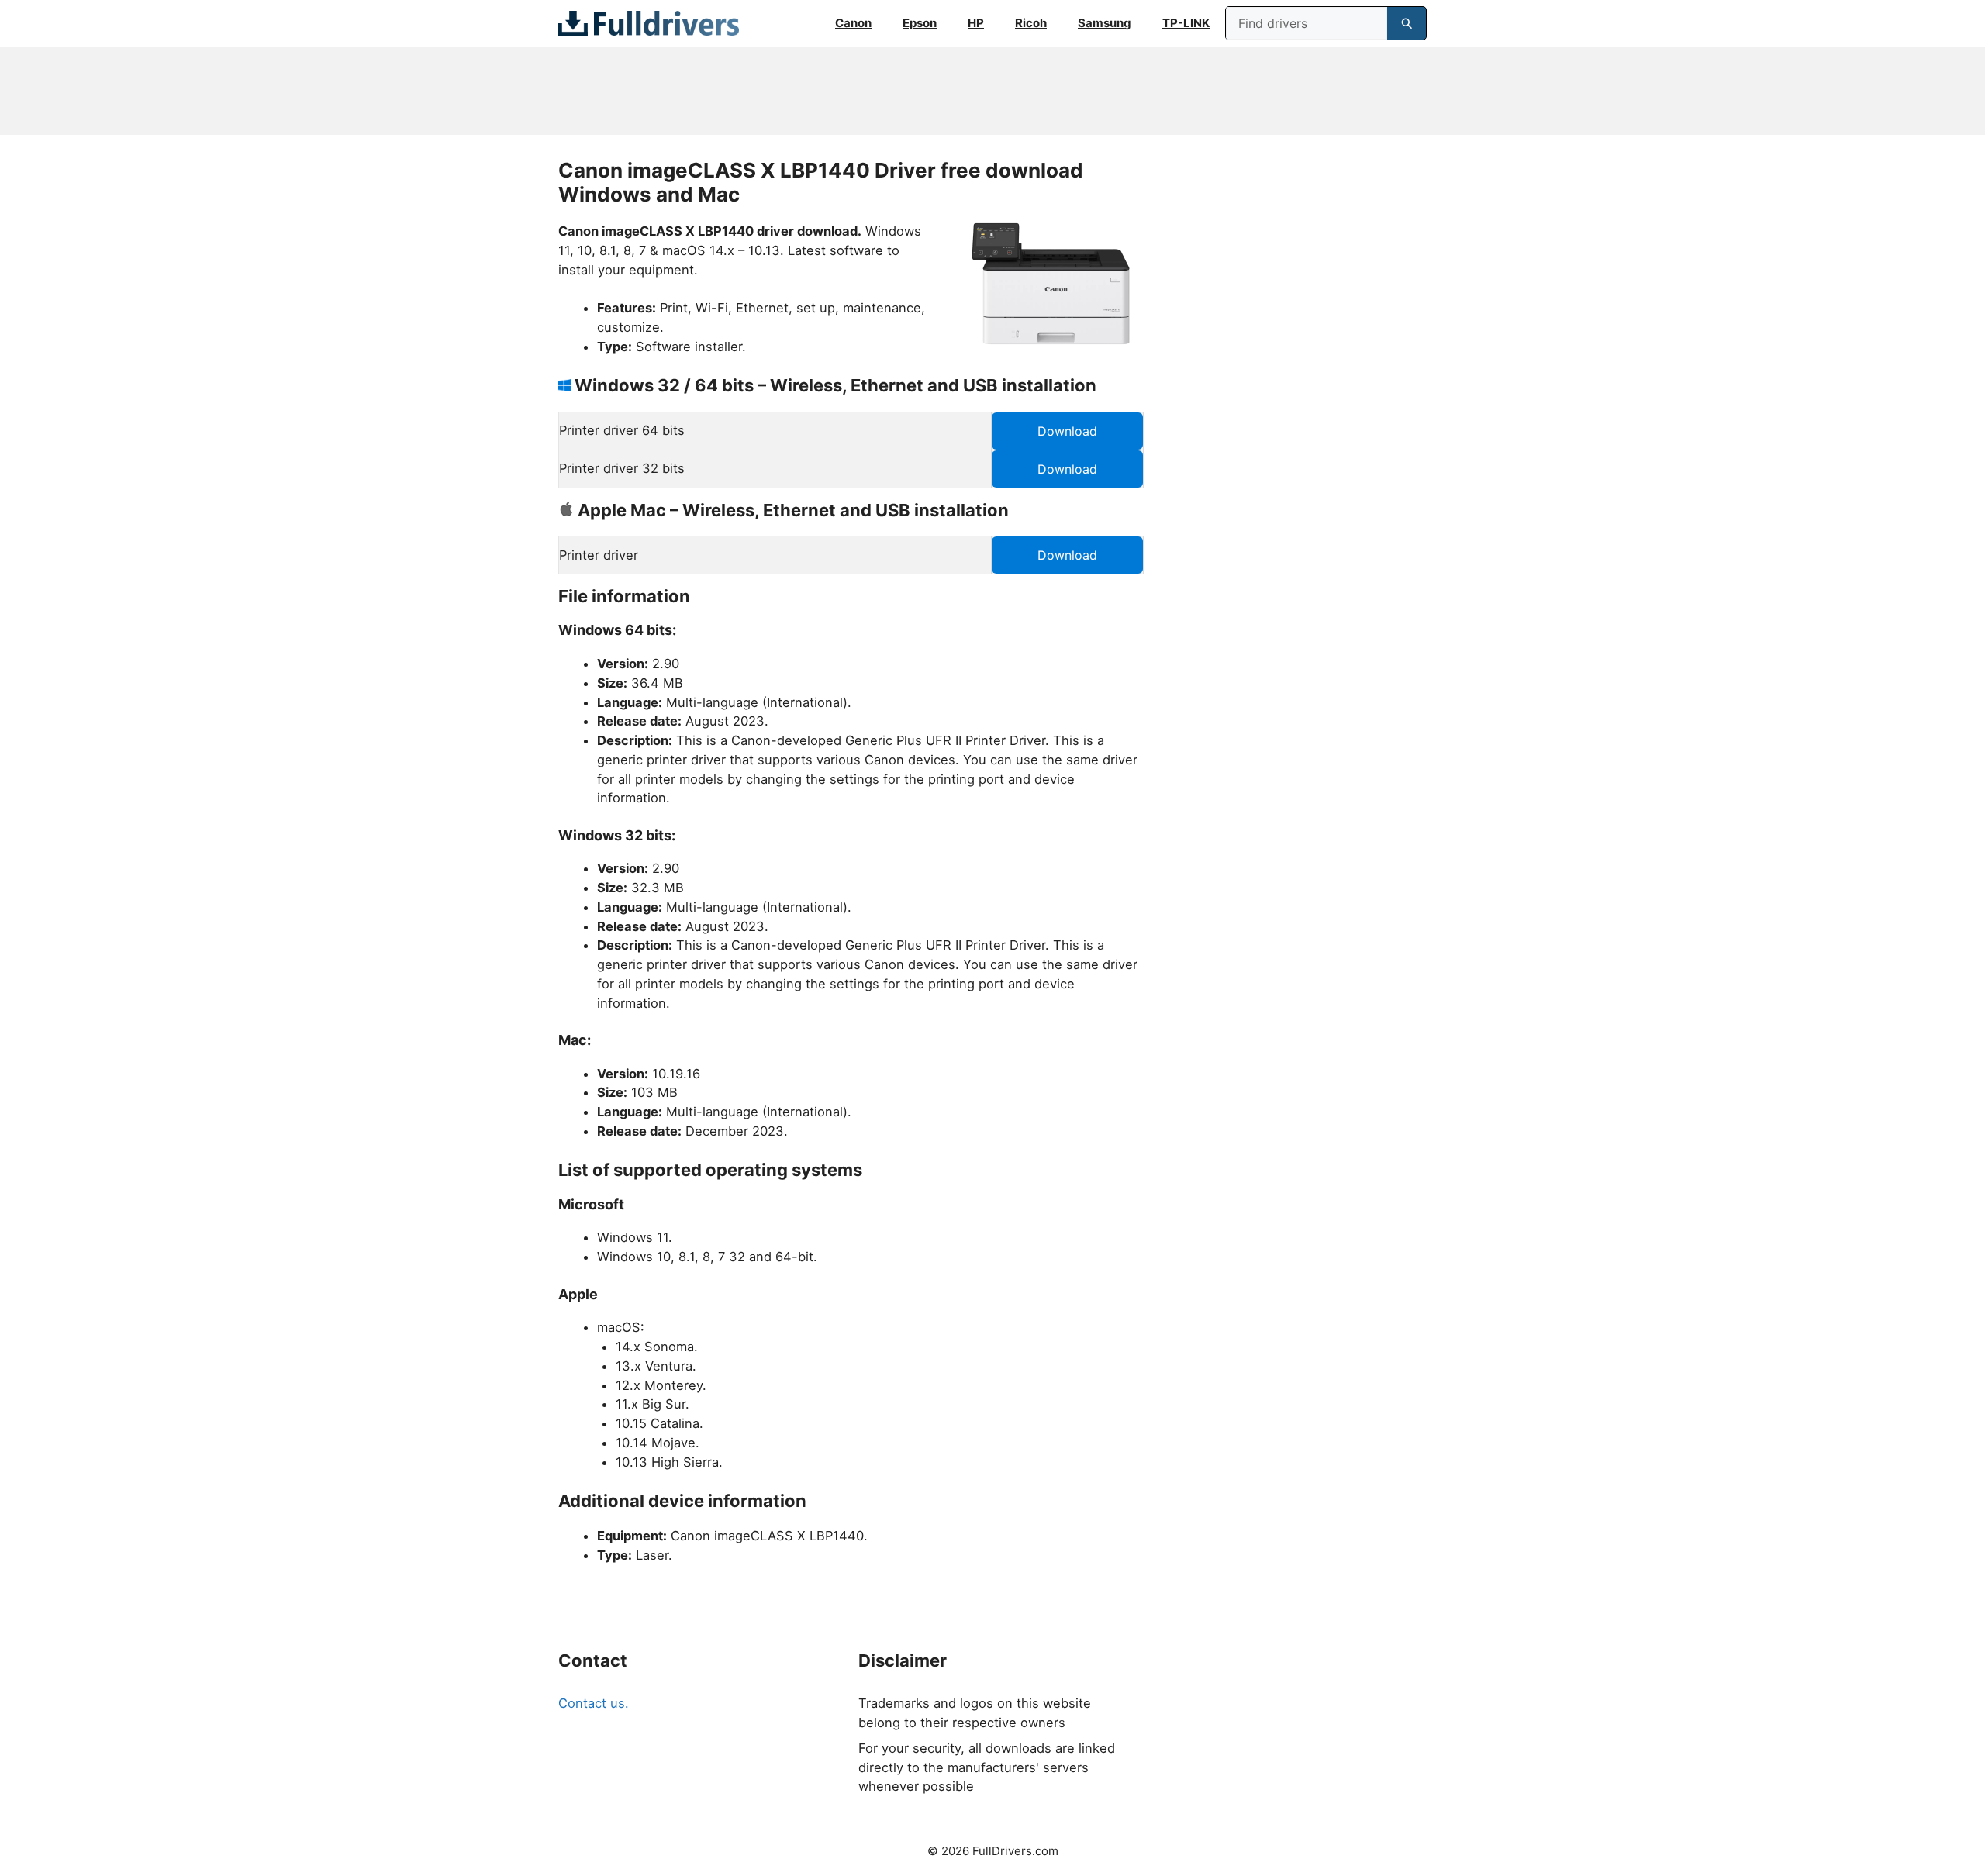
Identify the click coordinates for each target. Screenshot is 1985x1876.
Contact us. (594, 1703)
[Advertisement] (992, 91)
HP (976, 23)
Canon (853, 23)
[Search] (1407, 23)
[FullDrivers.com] (649, 23)
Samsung (1105, 23)
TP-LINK (1186, 23)
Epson (920, 23)
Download (1067, 431)
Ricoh (1031, 23)
